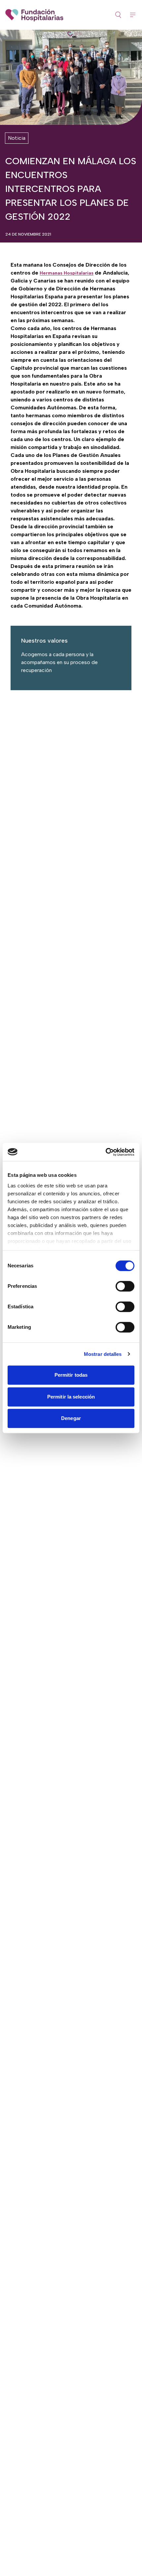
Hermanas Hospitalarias (67, 273)
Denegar (71, 1418)
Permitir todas (71, 1375)
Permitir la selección (71, 1397)
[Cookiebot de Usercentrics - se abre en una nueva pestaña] (106, 1152)
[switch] (125, 1286)
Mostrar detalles (103, 1354)
